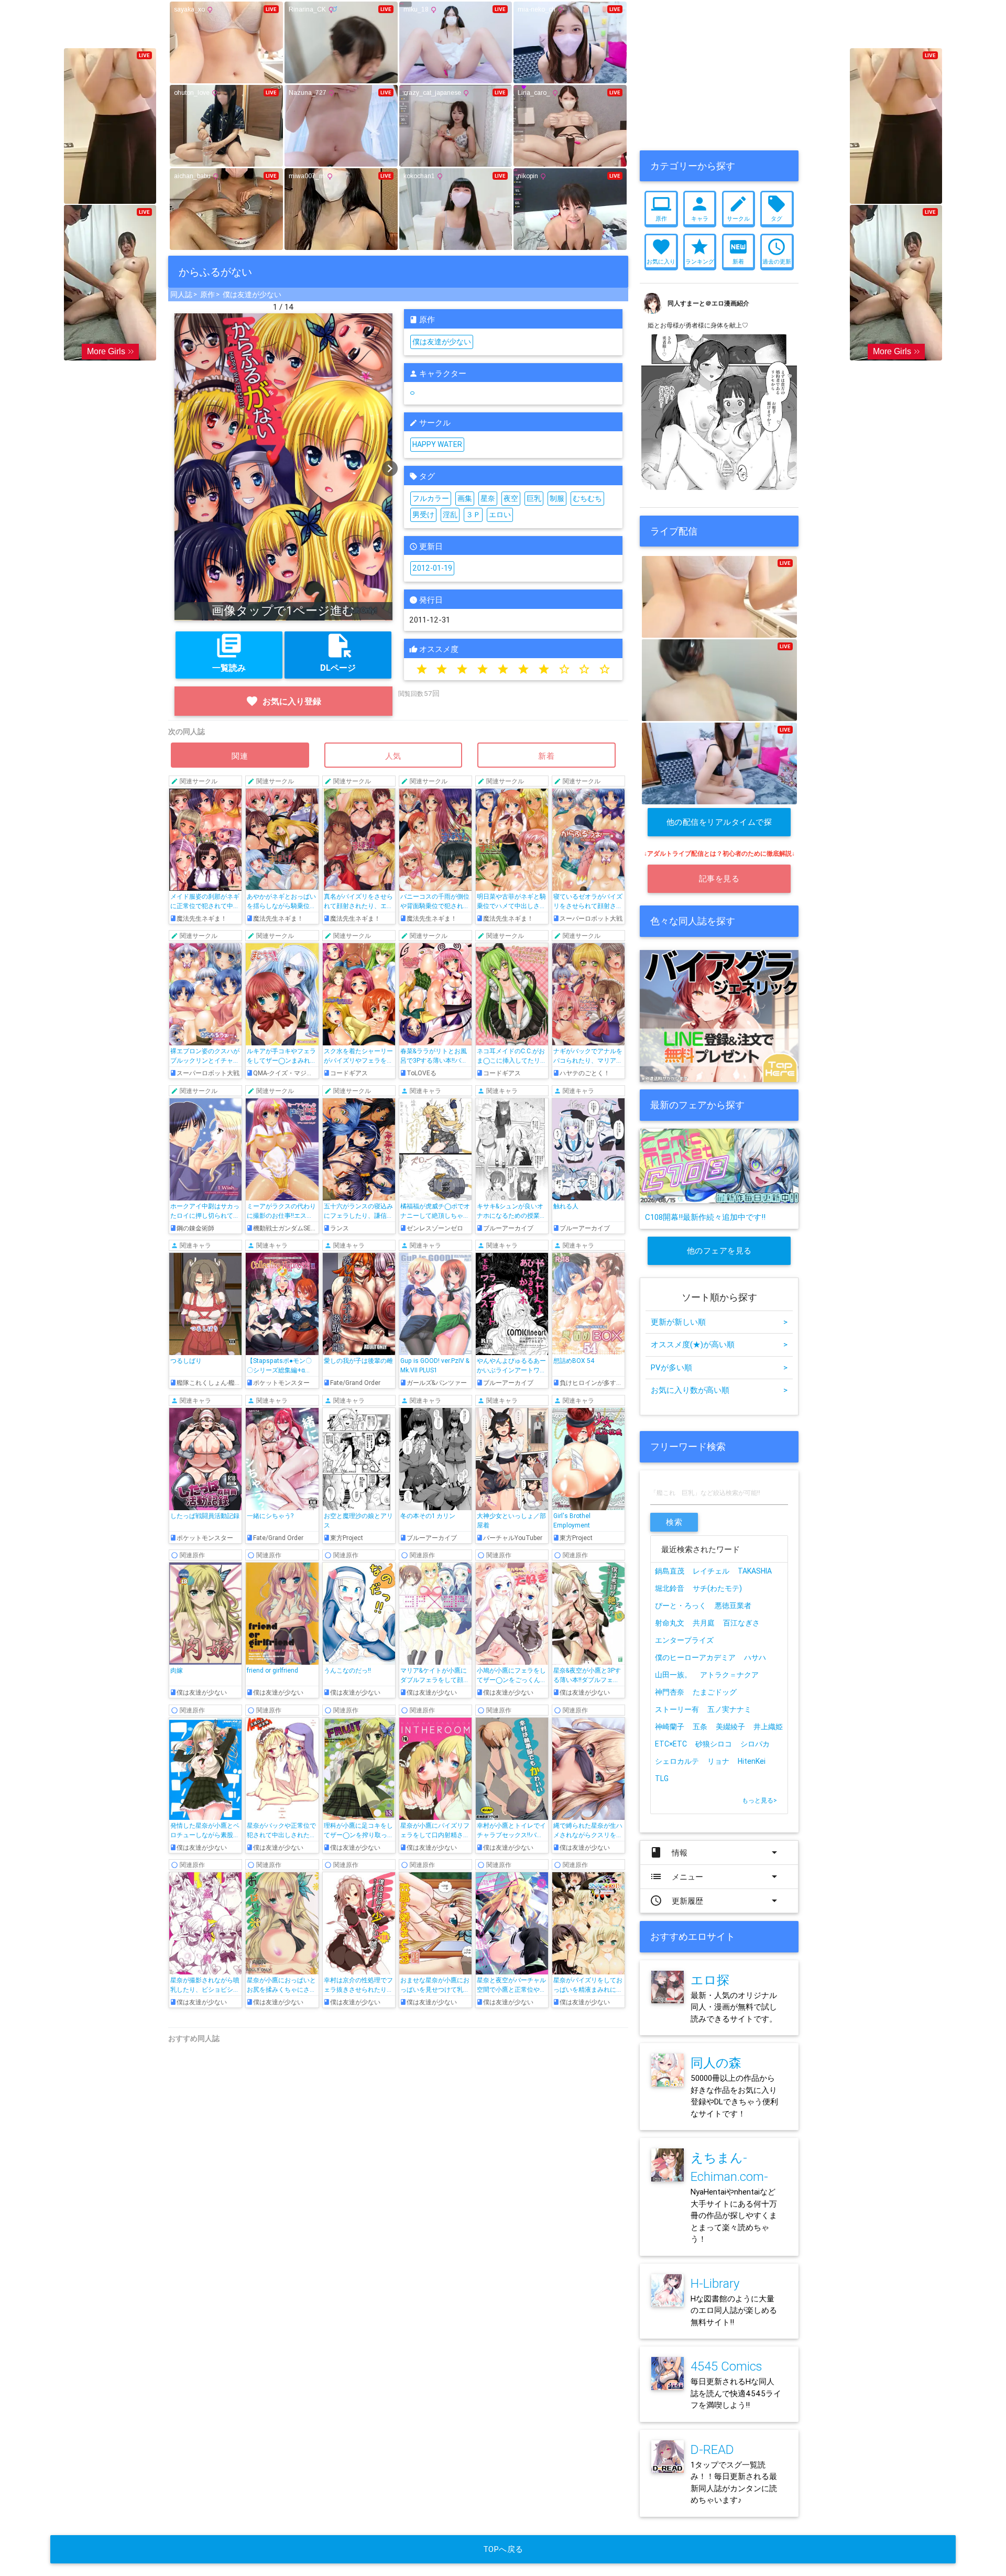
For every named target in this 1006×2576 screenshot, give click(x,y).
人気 (393, 756)
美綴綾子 (730, 1727)
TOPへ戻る (503, 2549)
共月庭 (704, 1623)
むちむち (587, 498)
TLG (662, 1778)
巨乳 (534, 498)
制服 (557, 498)
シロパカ (755, 1744)
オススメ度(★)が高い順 (719, 1344)
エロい (500, 515)
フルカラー (431, 498)
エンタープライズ (684, 1640)
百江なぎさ (741, 1623)
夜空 (511, 498)
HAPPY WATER (437, 444)
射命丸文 (670, 1623)
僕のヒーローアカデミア (695, 1657)
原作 (207, 294)
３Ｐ (473, 515)
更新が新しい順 (719, 1322)
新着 (546, 756)
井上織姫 (768, 1727)
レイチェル (711, 1571)
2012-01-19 (432, 568)
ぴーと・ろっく (681, 1606)
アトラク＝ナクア (729, 1675)
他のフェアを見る (719, 1251)
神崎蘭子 (670, 1727)
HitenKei (752, 1761)
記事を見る (719, 878)
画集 (465, 498)
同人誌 (181, 294)
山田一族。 (673, 1675)
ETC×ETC (671, 1744)
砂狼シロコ (714, 1744)
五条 (700, 1727)
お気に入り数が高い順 (719, 1390)
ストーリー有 (677, 1709)
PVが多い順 (719, 1367)
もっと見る (759, 1800)
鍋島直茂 (670, 1571)
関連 (240, 756)
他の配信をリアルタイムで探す (719, 827)
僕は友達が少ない (252, 294)
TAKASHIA (755, 1571)
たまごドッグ (715, 1692)
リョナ (718, 1761)
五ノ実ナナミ (729, 1709)
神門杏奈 (670, 1692)
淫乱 (450, 515)
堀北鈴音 (670, 1588)
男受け (423, 515)
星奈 (488, 498)
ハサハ (755, 1657)
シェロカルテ (677, 1761)
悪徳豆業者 (733, 1606)
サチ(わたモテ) (717, 1588)
